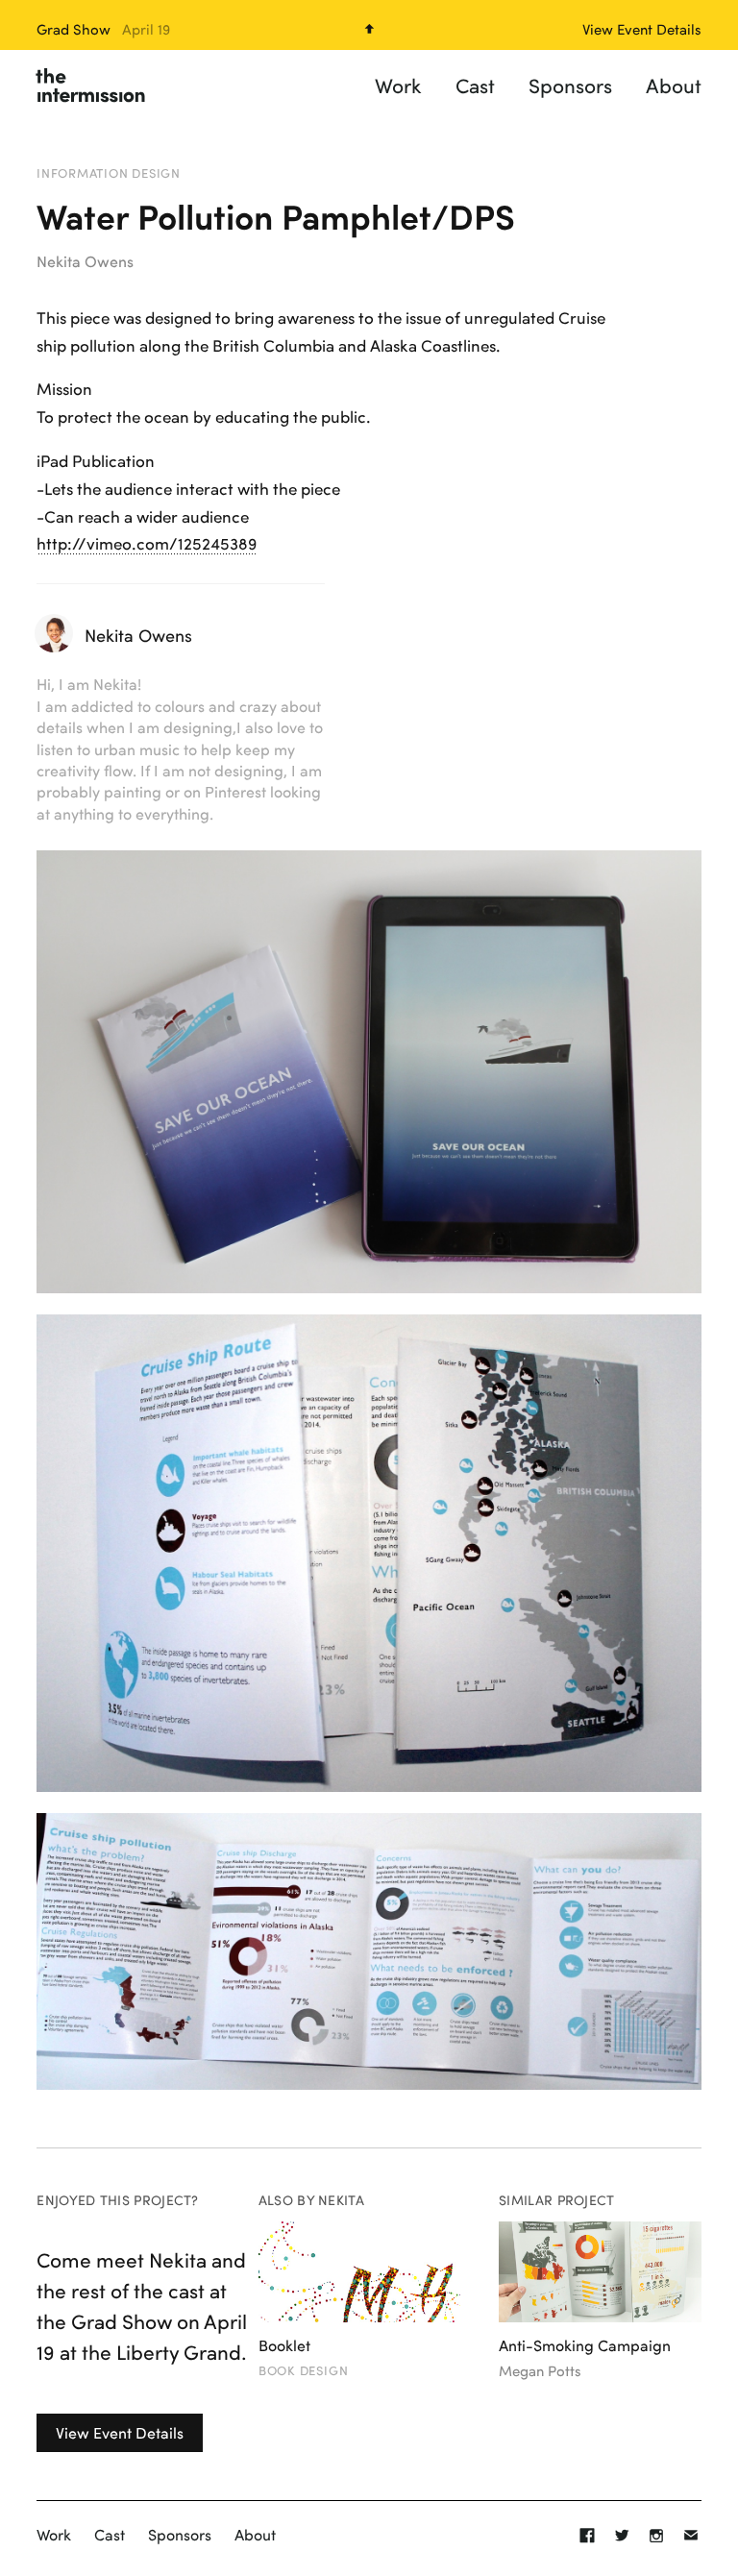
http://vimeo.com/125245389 (147, 543)
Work (398, 85)
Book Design (304, 2370)
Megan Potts (540, 2371)
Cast (475, 85)
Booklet (284, 2345)
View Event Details (120, 2432)
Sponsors (570, 85)
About (674, 85)
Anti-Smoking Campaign (585, 2345)
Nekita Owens (85, 261)
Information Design (109, 173)
